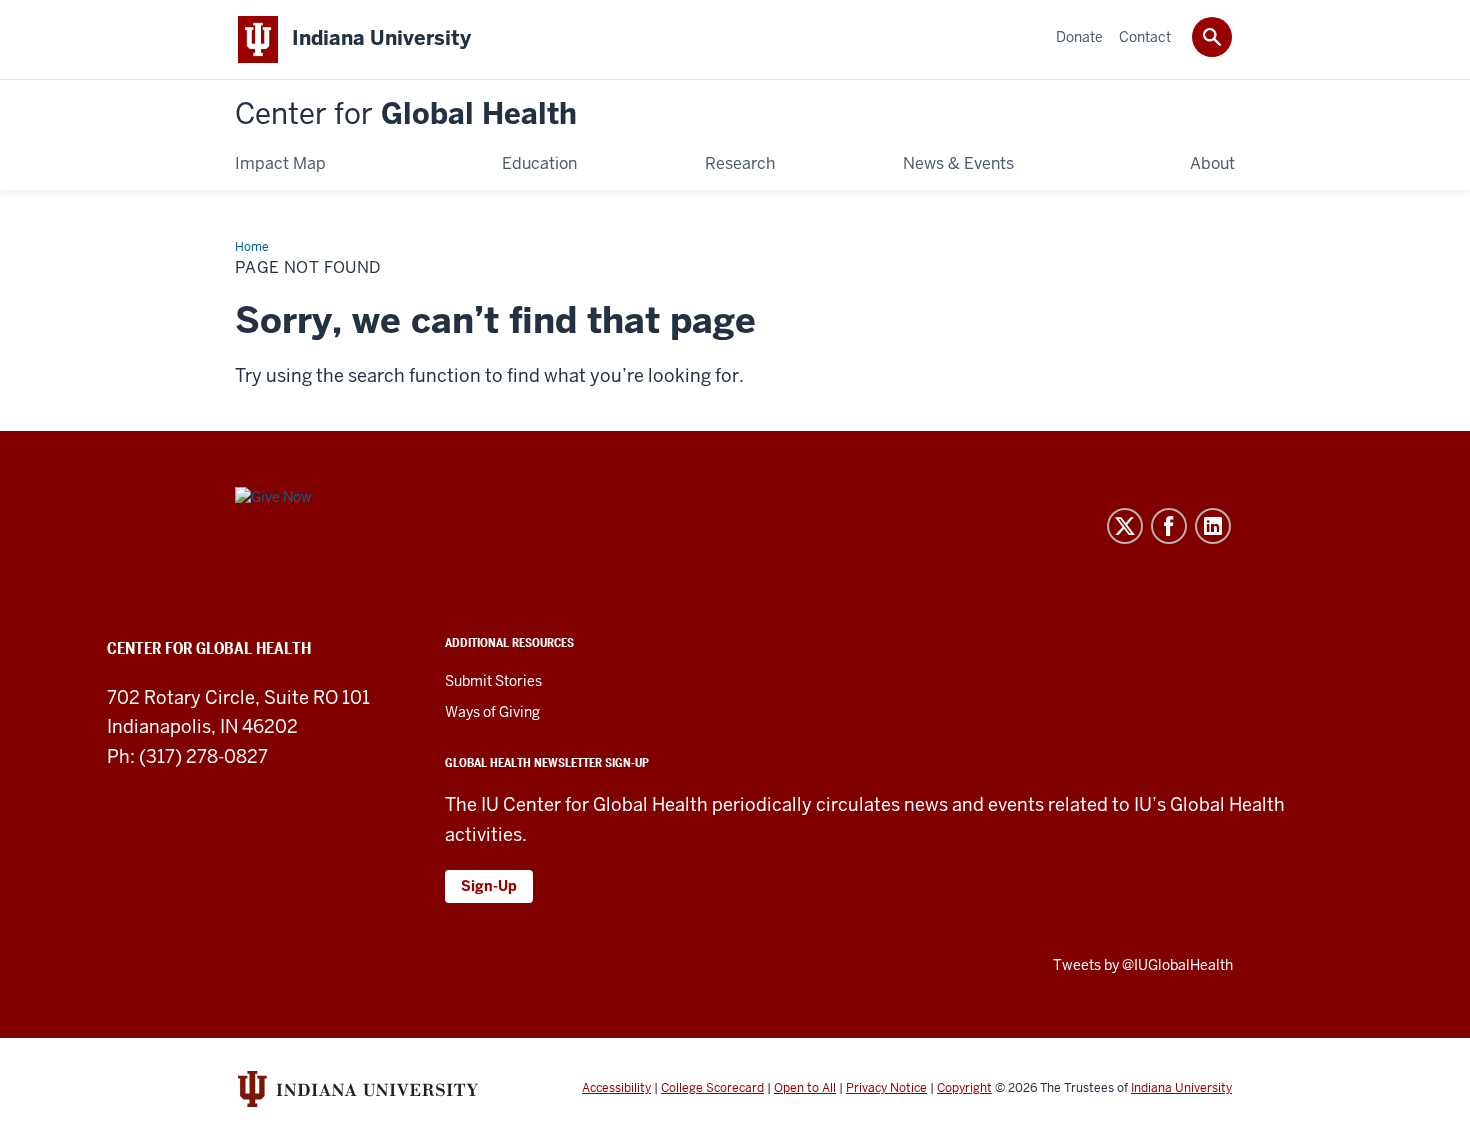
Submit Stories (493, 681)
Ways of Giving (492, 712)
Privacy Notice (886, 1088)
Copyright (964, 1088)
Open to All (805, 1088)
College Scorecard (712, 1088)
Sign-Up (489, 886)
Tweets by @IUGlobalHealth (1143, 965)
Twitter (1125, 526)
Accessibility (616, 1088)
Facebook (1169, 526)
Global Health (406, 114)
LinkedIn (1213, 526)
